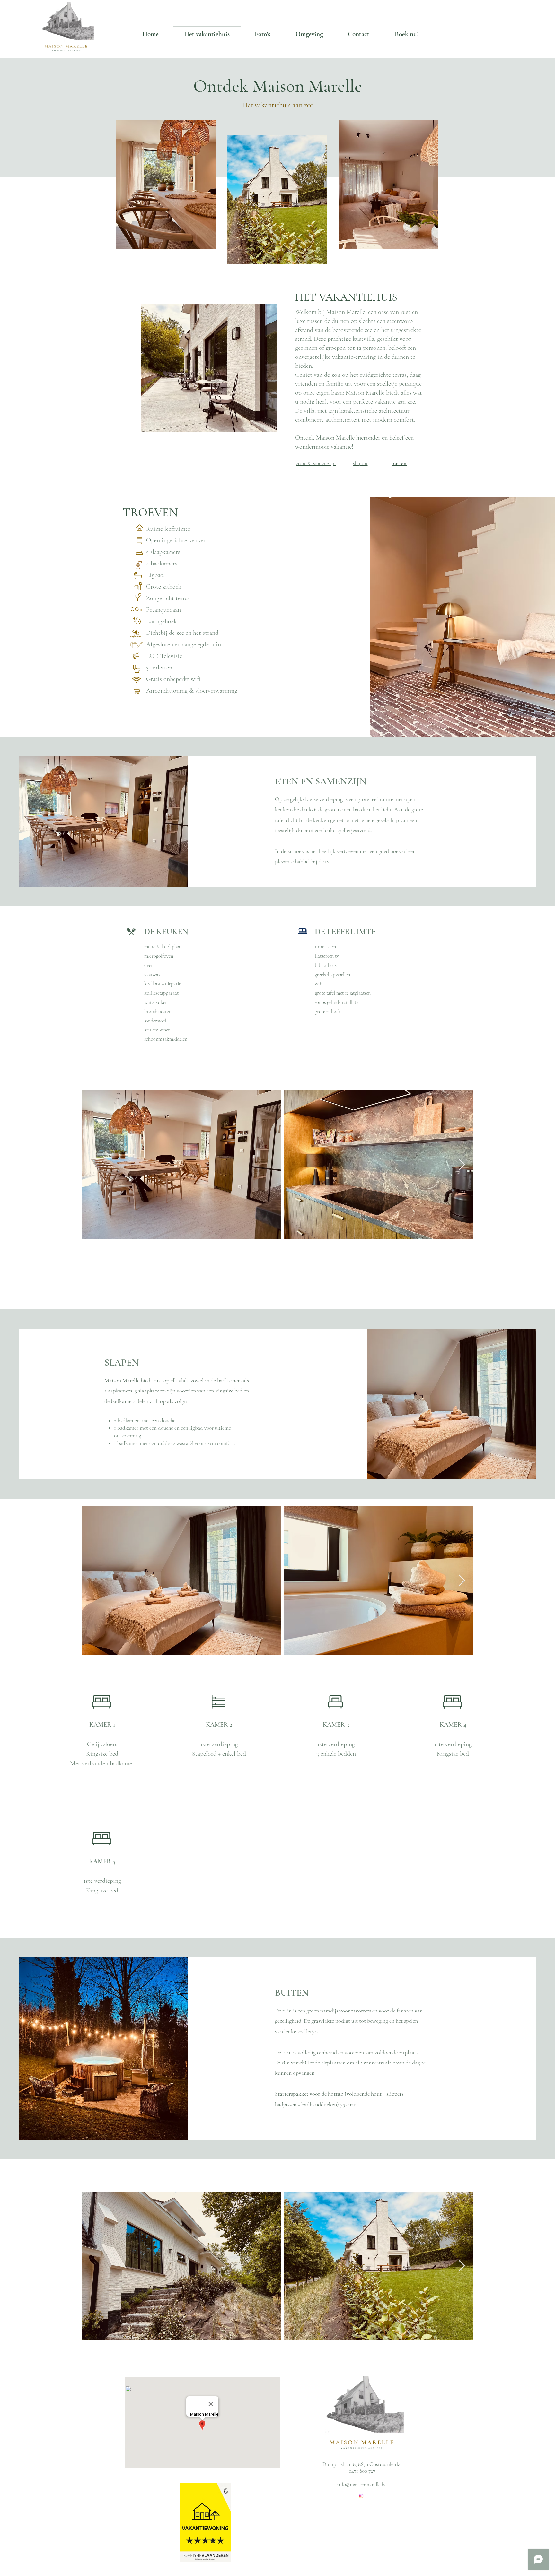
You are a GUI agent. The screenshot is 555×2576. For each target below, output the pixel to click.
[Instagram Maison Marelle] (361, 2496)
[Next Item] (462, 1165)
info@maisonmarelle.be (362, 2484)
